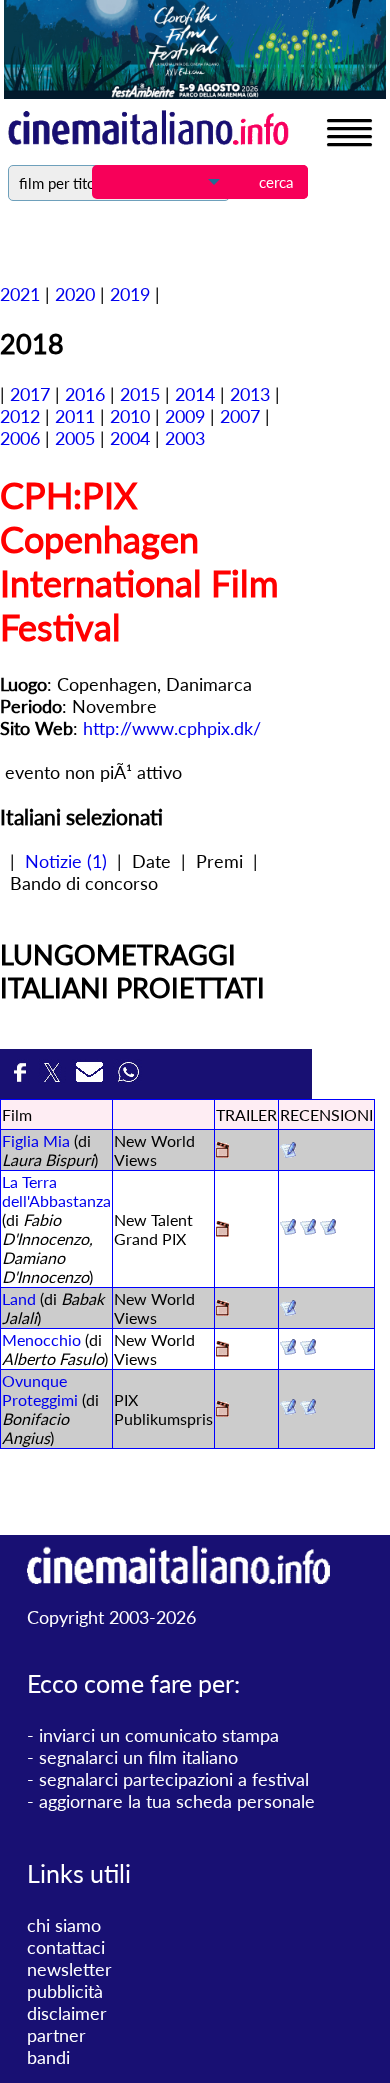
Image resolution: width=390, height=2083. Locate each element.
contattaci (66, 1947)
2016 (85, 394)
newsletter (69, 1969)
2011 (75, 416)
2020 (75, 294)
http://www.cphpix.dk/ (172, 728)
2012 (20, 416)
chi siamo (64, 1925)
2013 (250, 394)
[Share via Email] (92, 1078)
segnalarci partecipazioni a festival (174, 1779)
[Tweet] (54, 1078)
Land (19, 1298)
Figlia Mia (36, 1140)
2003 (185, 438)
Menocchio (41, 1339)
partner (56, 2035)
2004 (130, 438)
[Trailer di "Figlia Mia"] (222, 1151)
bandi (48, 2057)
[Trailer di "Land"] (222, 1309)
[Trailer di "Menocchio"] (222, 1350)
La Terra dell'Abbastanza (56, 1191)
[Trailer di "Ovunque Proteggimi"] (222, 1410)
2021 (20, 294)
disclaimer (67, 2013)
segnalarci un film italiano (138, 1757)
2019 (130, 294)
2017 (30, 394)
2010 (130, 416)
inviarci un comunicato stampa (159, 1735)
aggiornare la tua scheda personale (177, 1801)
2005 (75, 438)
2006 (20, 438)
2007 (240, 416)
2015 (140, 394)
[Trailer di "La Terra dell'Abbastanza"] (222, 1230)
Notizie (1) (66, 861)
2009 (185, 416)
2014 (195, 394)
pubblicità (65, 1991)
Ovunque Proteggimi (40, 1390)
